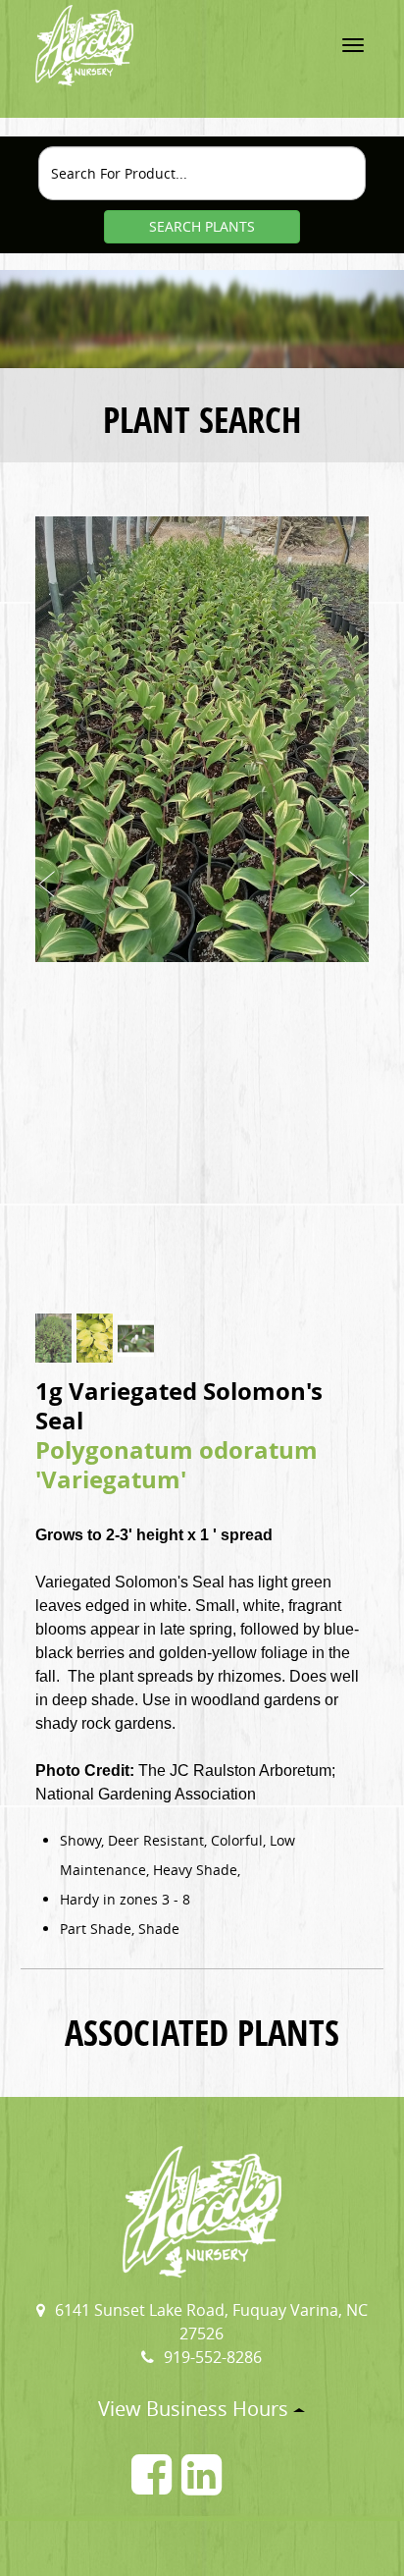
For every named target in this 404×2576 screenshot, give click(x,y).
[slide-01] (53, 1338)
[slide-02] (95, 1338)
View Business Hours (196, 2409)
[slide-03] (136, 1339)
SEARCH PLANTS (202, 226)
